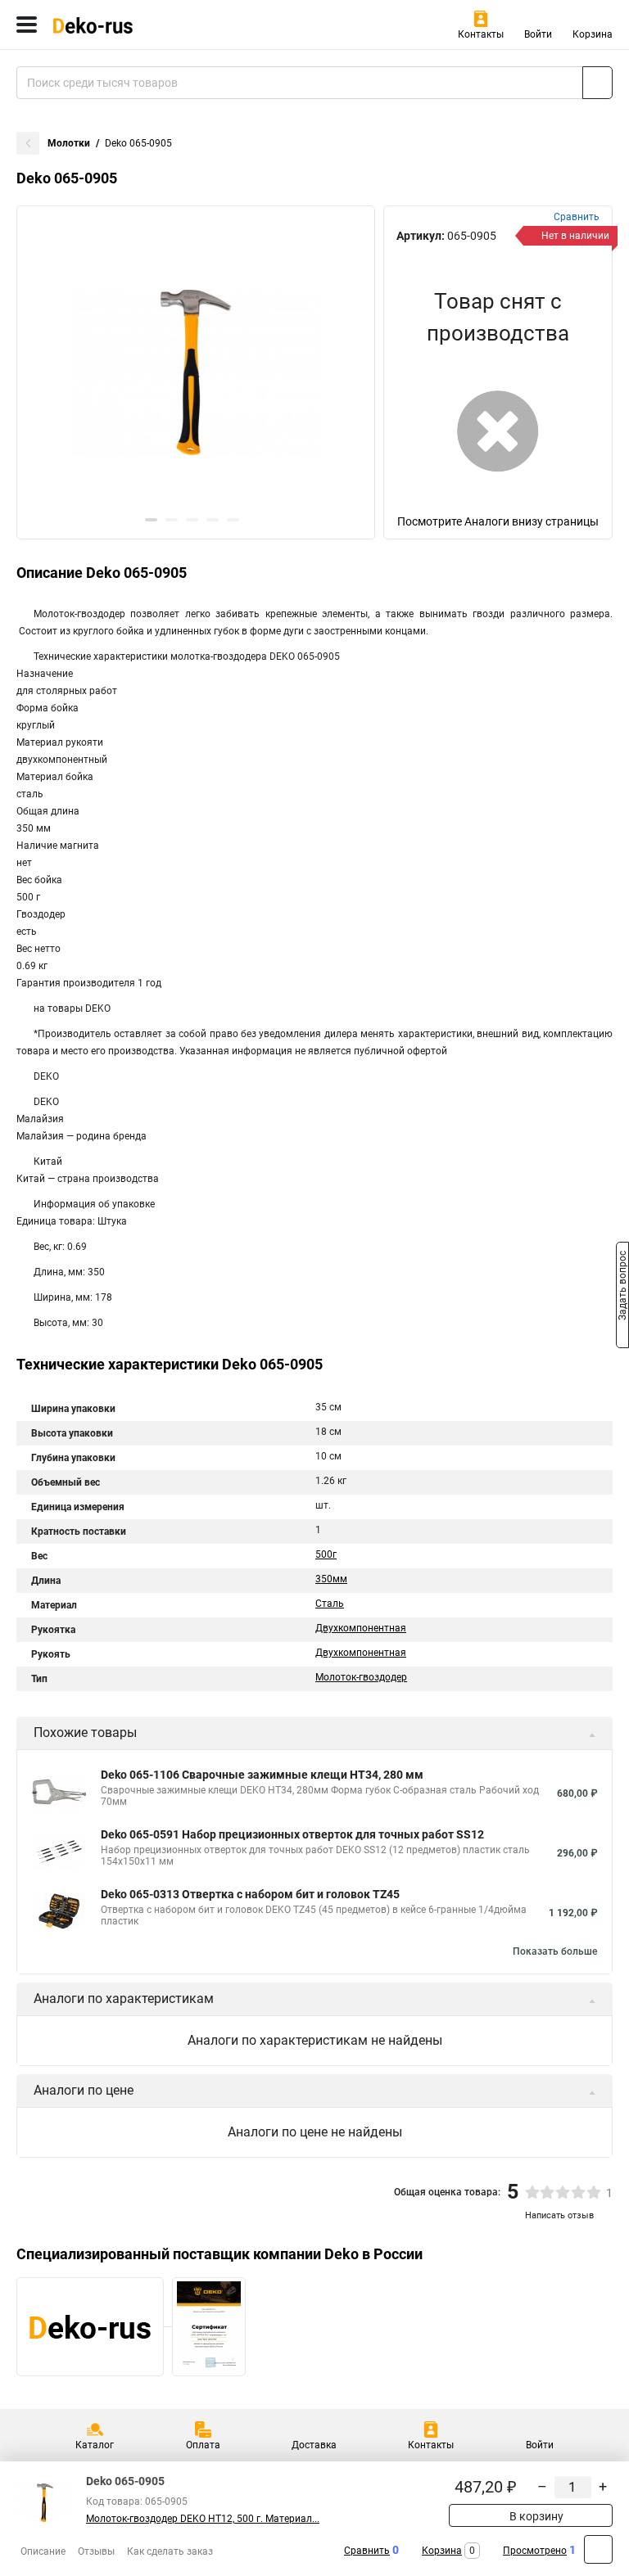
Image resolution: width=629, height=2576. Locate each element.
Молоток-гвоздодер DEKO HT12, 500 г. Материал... (203, 2519)
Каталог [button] (95, 2445)
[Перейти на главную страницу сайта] (123, 25)
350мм (331, 1579)
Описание (43, 2551)
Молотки (69, 143)
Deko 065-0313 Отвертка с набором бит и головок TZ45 (250, 1894)
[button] (151, 520)
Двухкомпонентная (361, 1628)
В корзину (535, 2516)
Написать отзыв (559, 2215)
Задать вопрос (622, 1287)
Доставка (314, 2445)
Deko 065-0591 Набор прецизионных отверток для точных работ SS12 (292, 1834)
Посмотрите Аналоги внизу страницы (498, 521)
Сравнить (367, 2551)
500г (326, 1554)
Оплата (203, 2445)
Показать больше (555, 1951)
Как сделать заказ (170, 2551)
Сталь (330, 1604)
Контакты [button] (481, 34)
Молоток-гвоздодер (361, 1677)
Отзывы (96, 2551)
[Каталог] (27, 25)
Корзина (593, 34)
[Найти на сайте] (597, 83)
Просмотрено (535, 2551)
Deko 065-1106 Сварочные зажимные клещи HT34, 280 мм (262, 1775)
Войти (538, 34)
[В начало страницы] (598, 2549)
